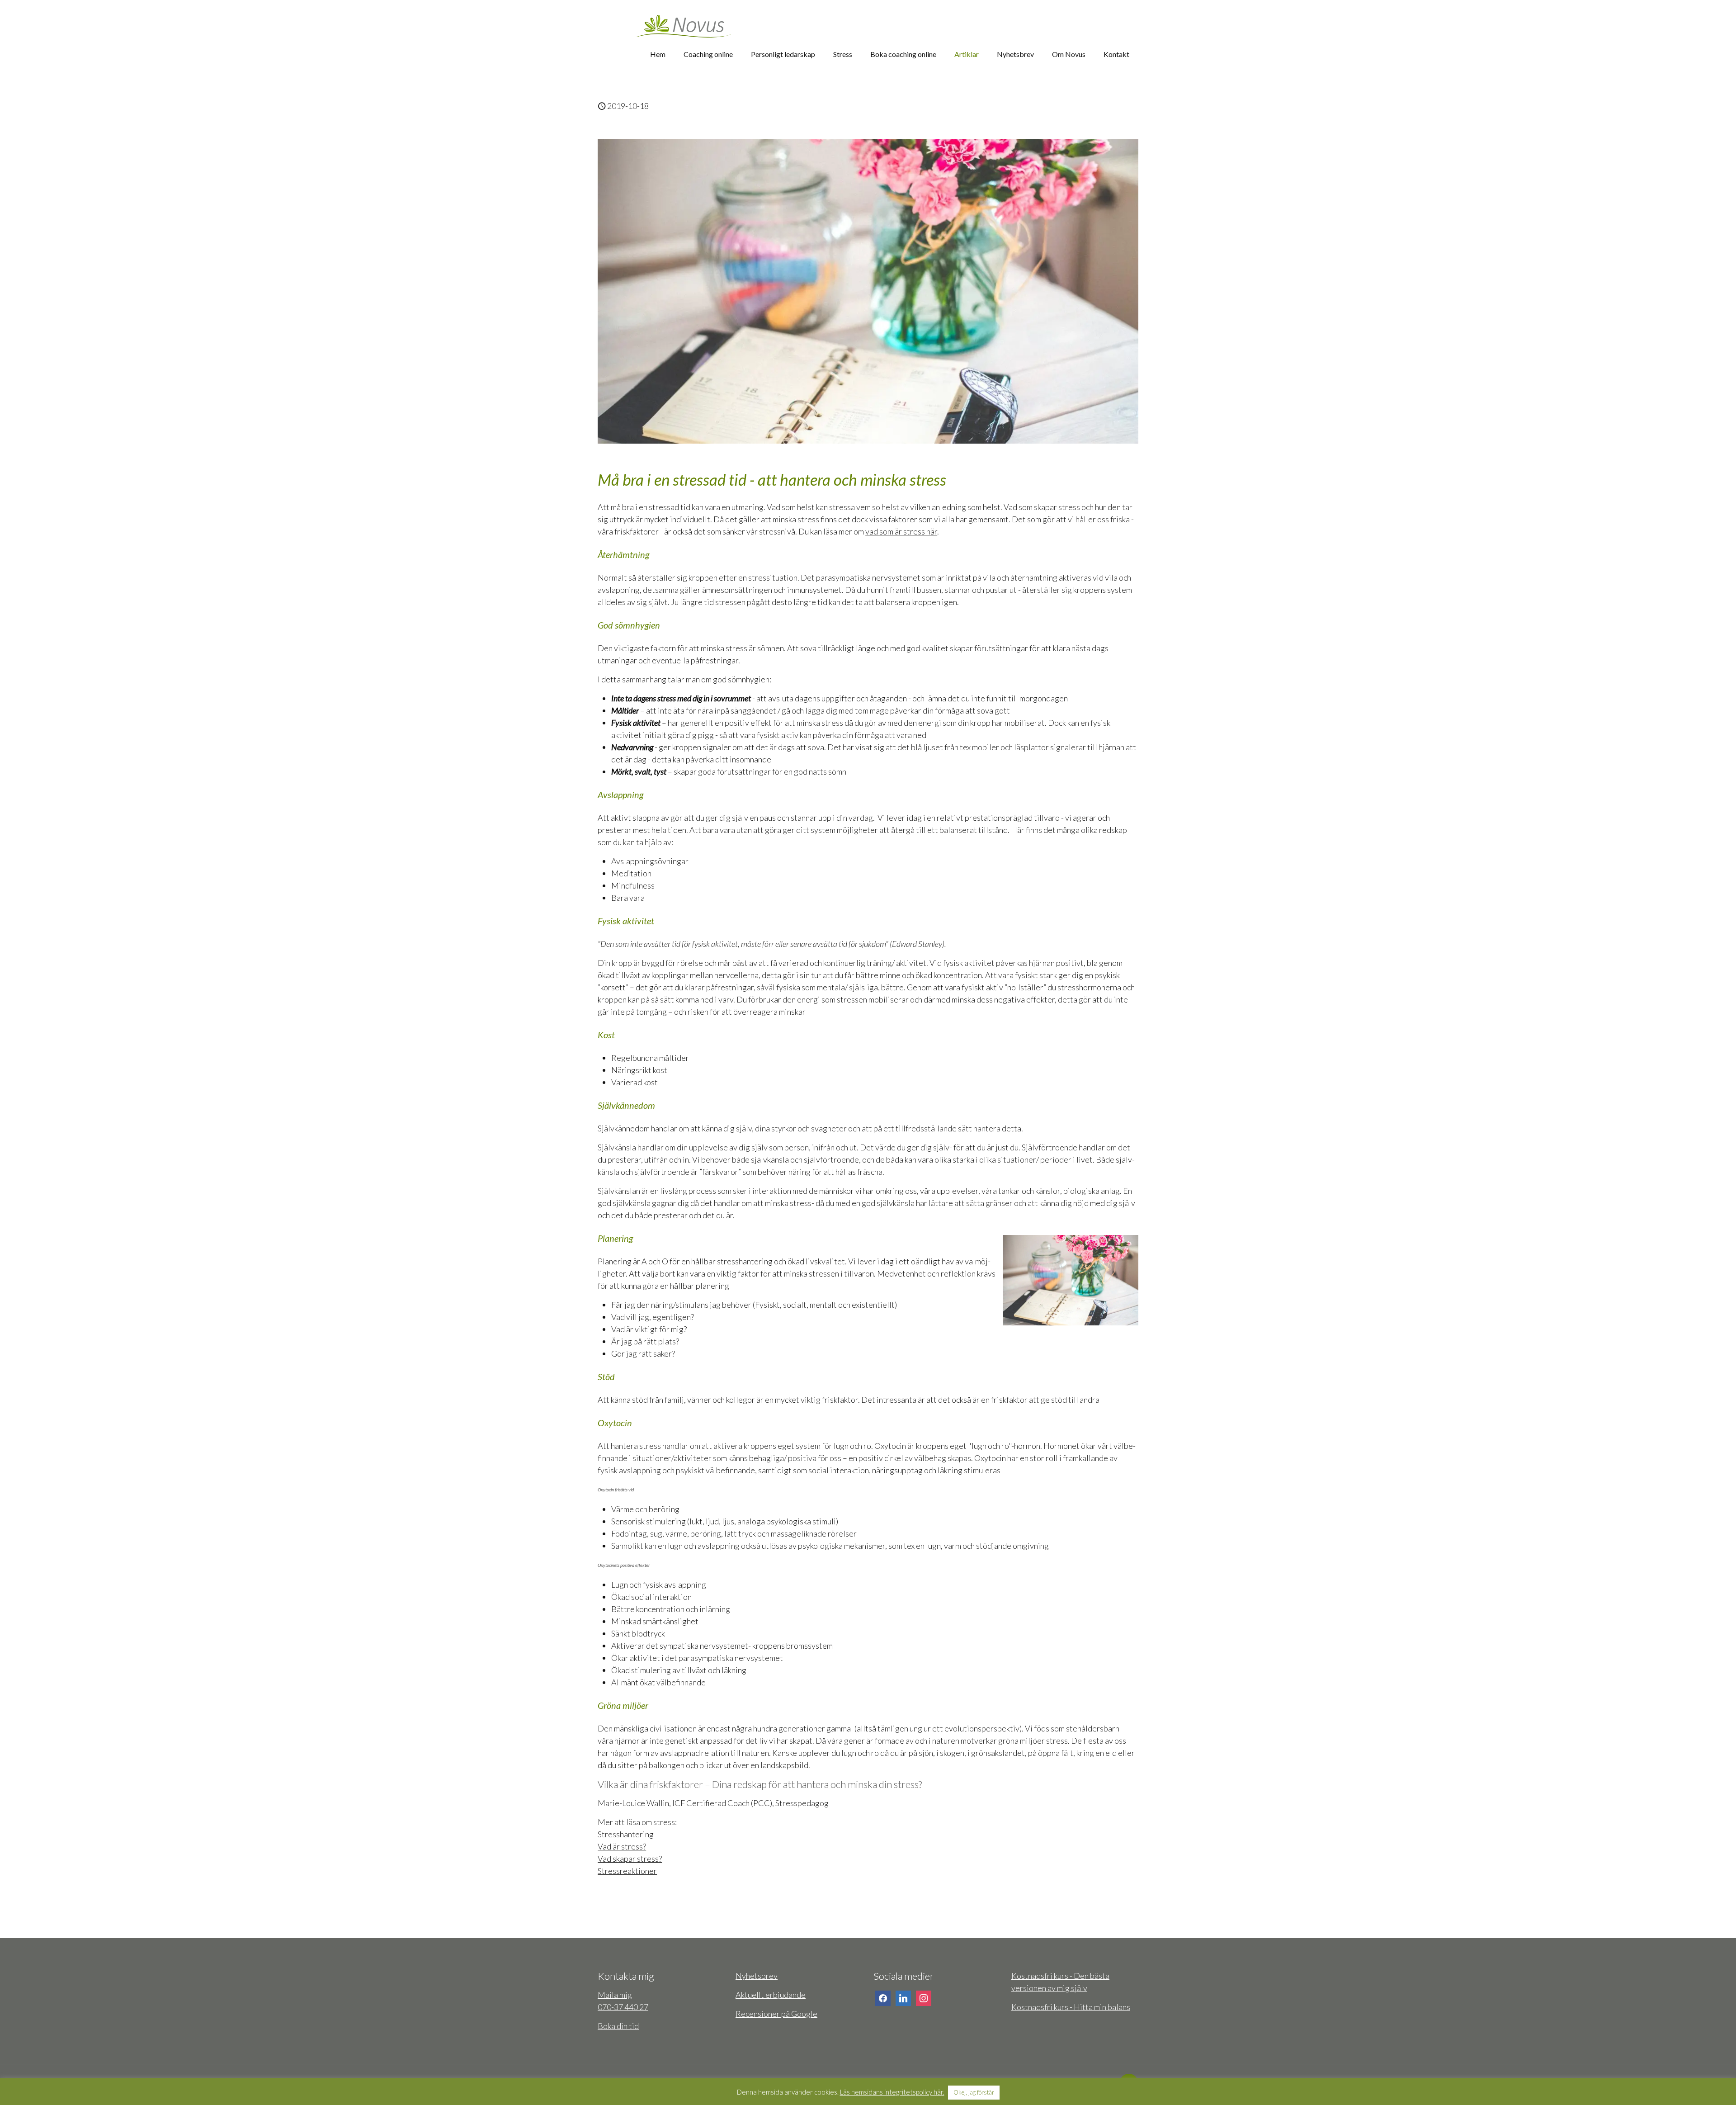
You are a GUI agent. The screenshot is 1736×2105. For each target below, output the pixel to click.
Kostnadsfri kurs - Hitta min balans (1071, 2007)
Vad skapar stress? (630, 1859)
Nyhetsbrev (757, 1976)
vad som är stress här (901, 531)
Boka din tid (618, 2026)
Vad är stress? (622, 1846)
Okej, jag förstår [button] (974, 2092)
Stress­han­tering (626, 1834)
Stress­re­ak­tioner (627, 1871)
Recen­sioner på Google (776, 2014)
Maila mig (615, 1995)
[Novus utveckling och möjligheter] (684, 18)
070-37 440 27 (623, 2007)
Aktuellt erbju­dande (771, 1995)
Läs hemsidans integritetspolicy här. (892, 2092)
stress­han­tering (745, 1261)
